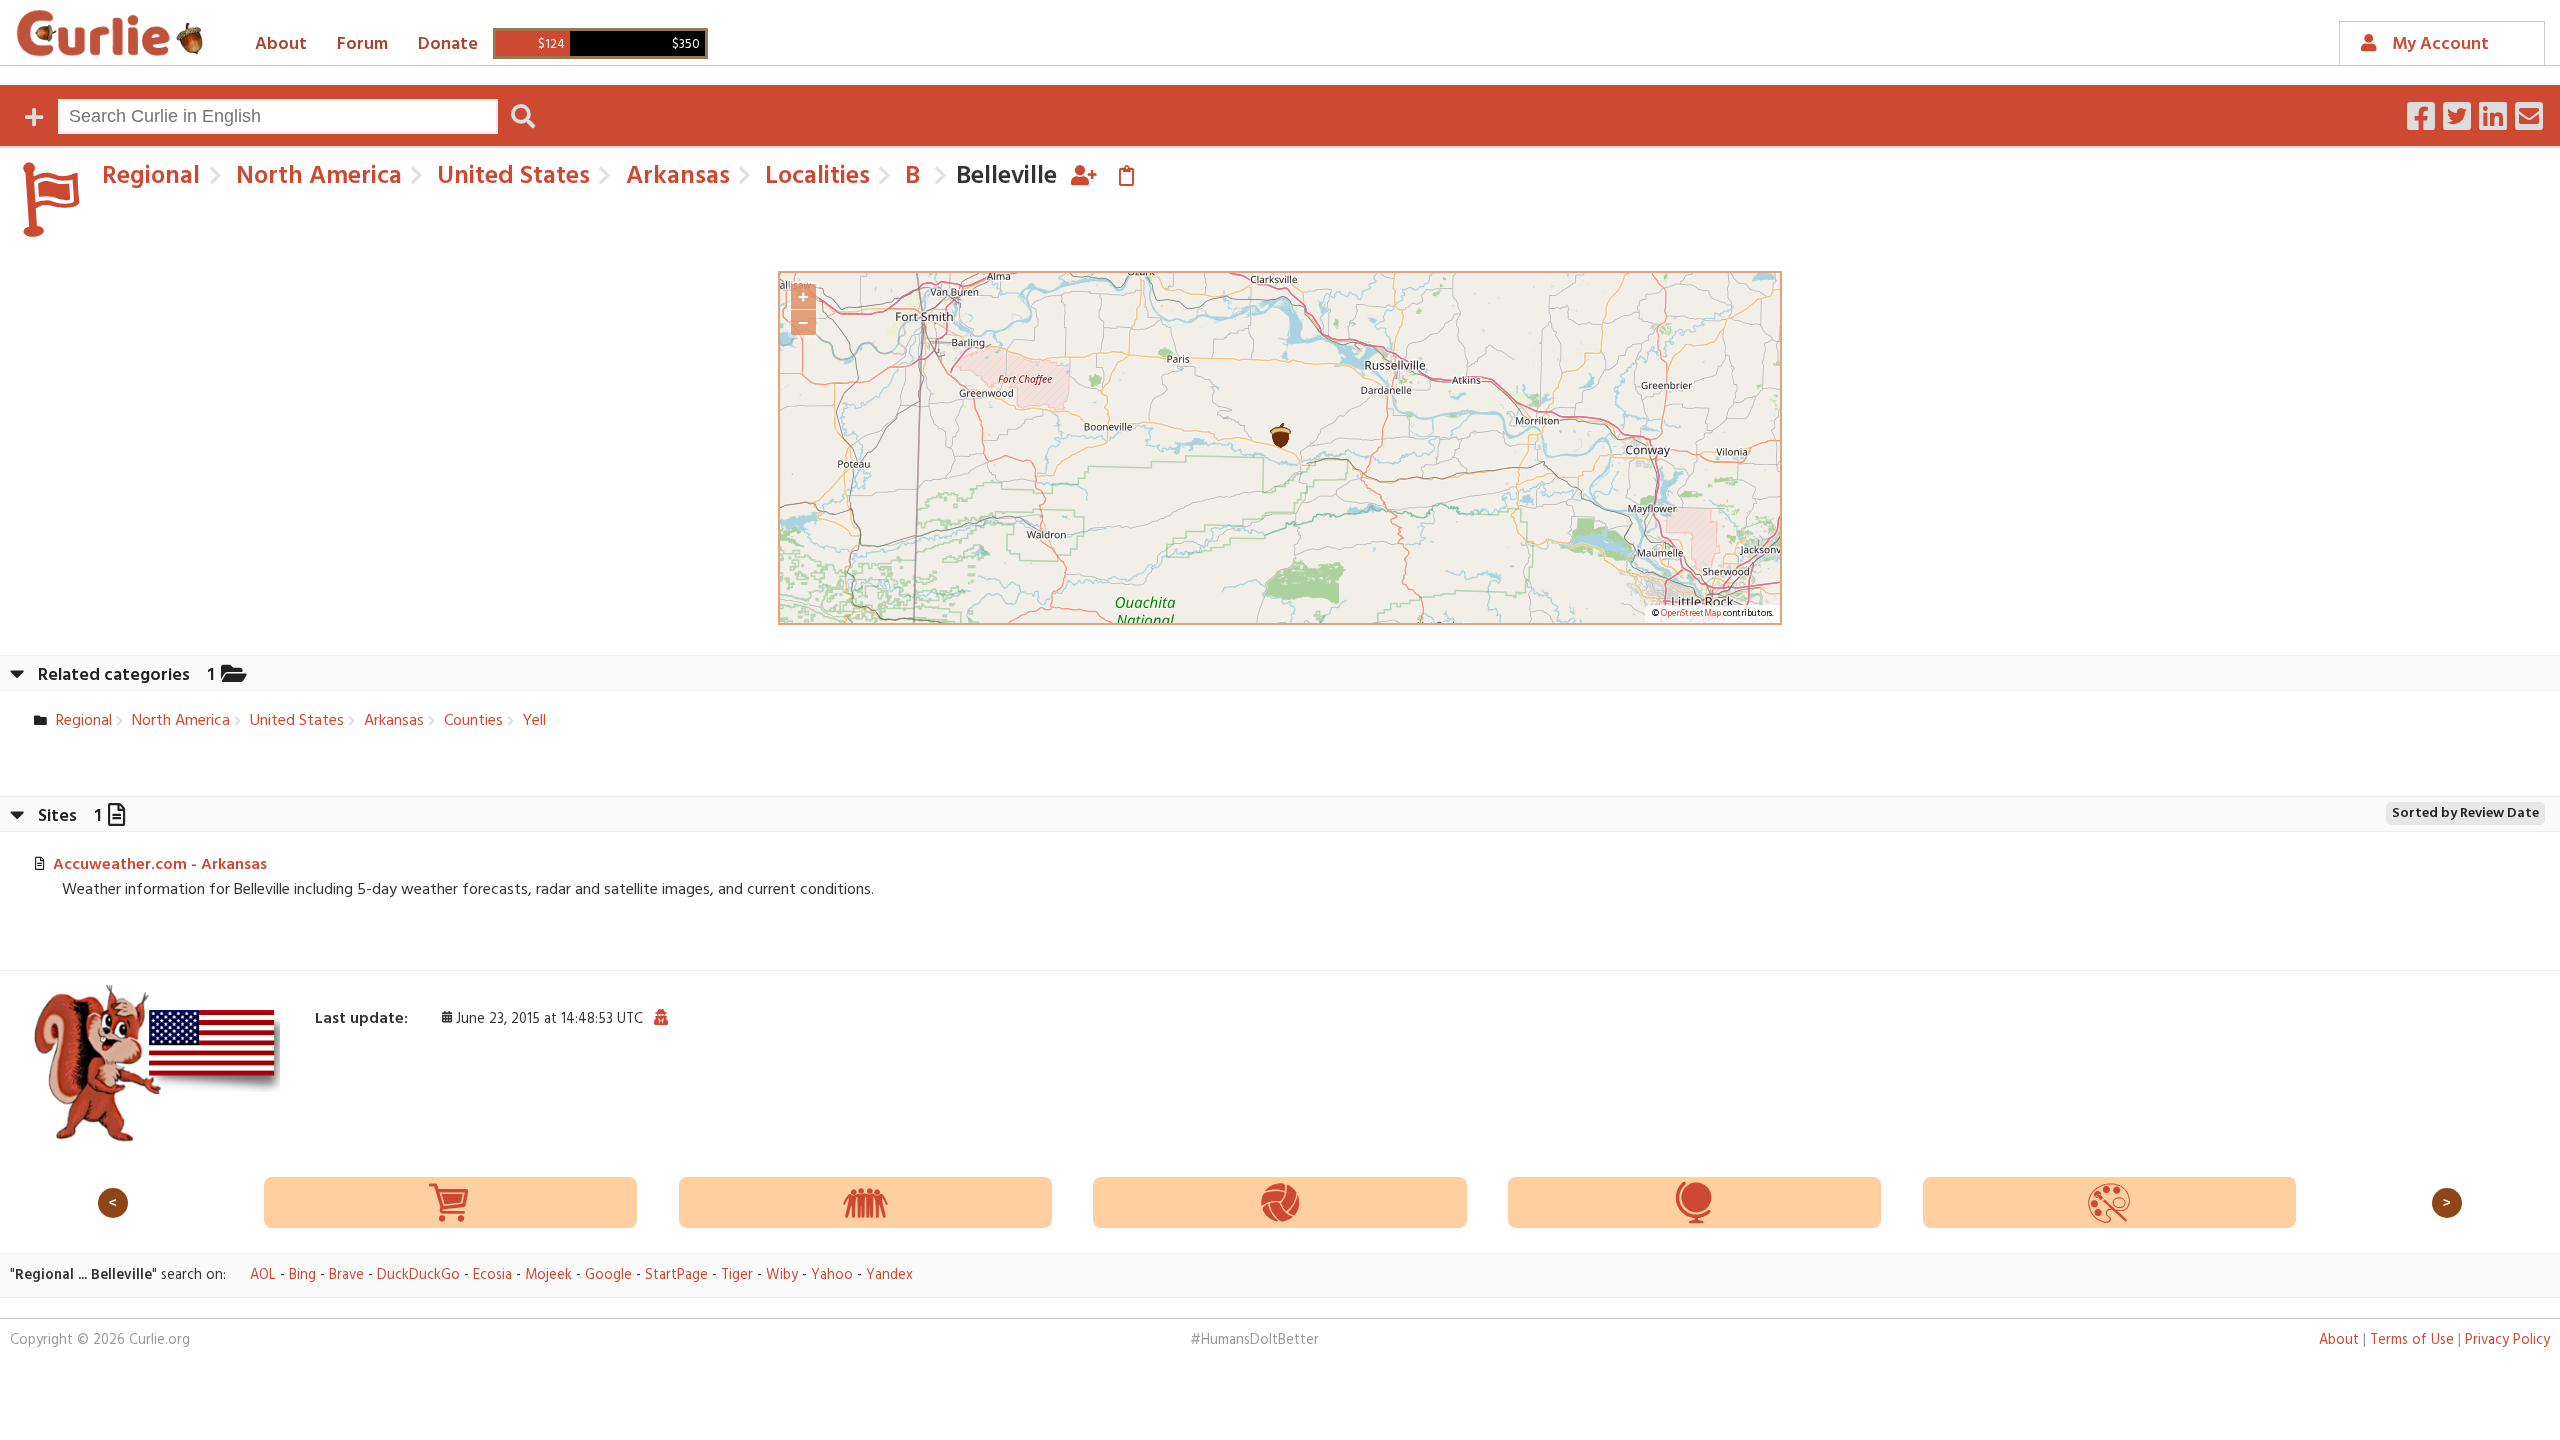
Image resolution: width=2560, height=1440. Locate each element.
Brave (346, 1275)
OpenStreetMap (1691, 614)
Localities (814, 176)
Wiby (782, 1275)
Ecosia (492, 1275)
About (281, 44)
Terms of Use (2412, 1340)
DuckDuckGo (418, 1275)
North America (316, 176)
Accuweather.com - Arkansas (160, 865)
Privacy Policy (2507, 1340)
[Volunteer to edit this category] (1084, 176)
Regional (151, 176)
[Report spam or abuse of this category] (660, 1019)
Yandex (889, 1275)
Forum (362, 44)
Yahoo (832, 1275)
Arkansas (675, 176)
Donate (448, 44)
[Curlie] (110, 33)
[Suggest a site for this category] (1126, 176)
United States (510, 176)
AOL (263, 1275)
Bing (302, 1275)
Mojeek (548, 1275)
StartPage (676, 1275)
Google (608, 1275)
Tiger (737, 1275)
